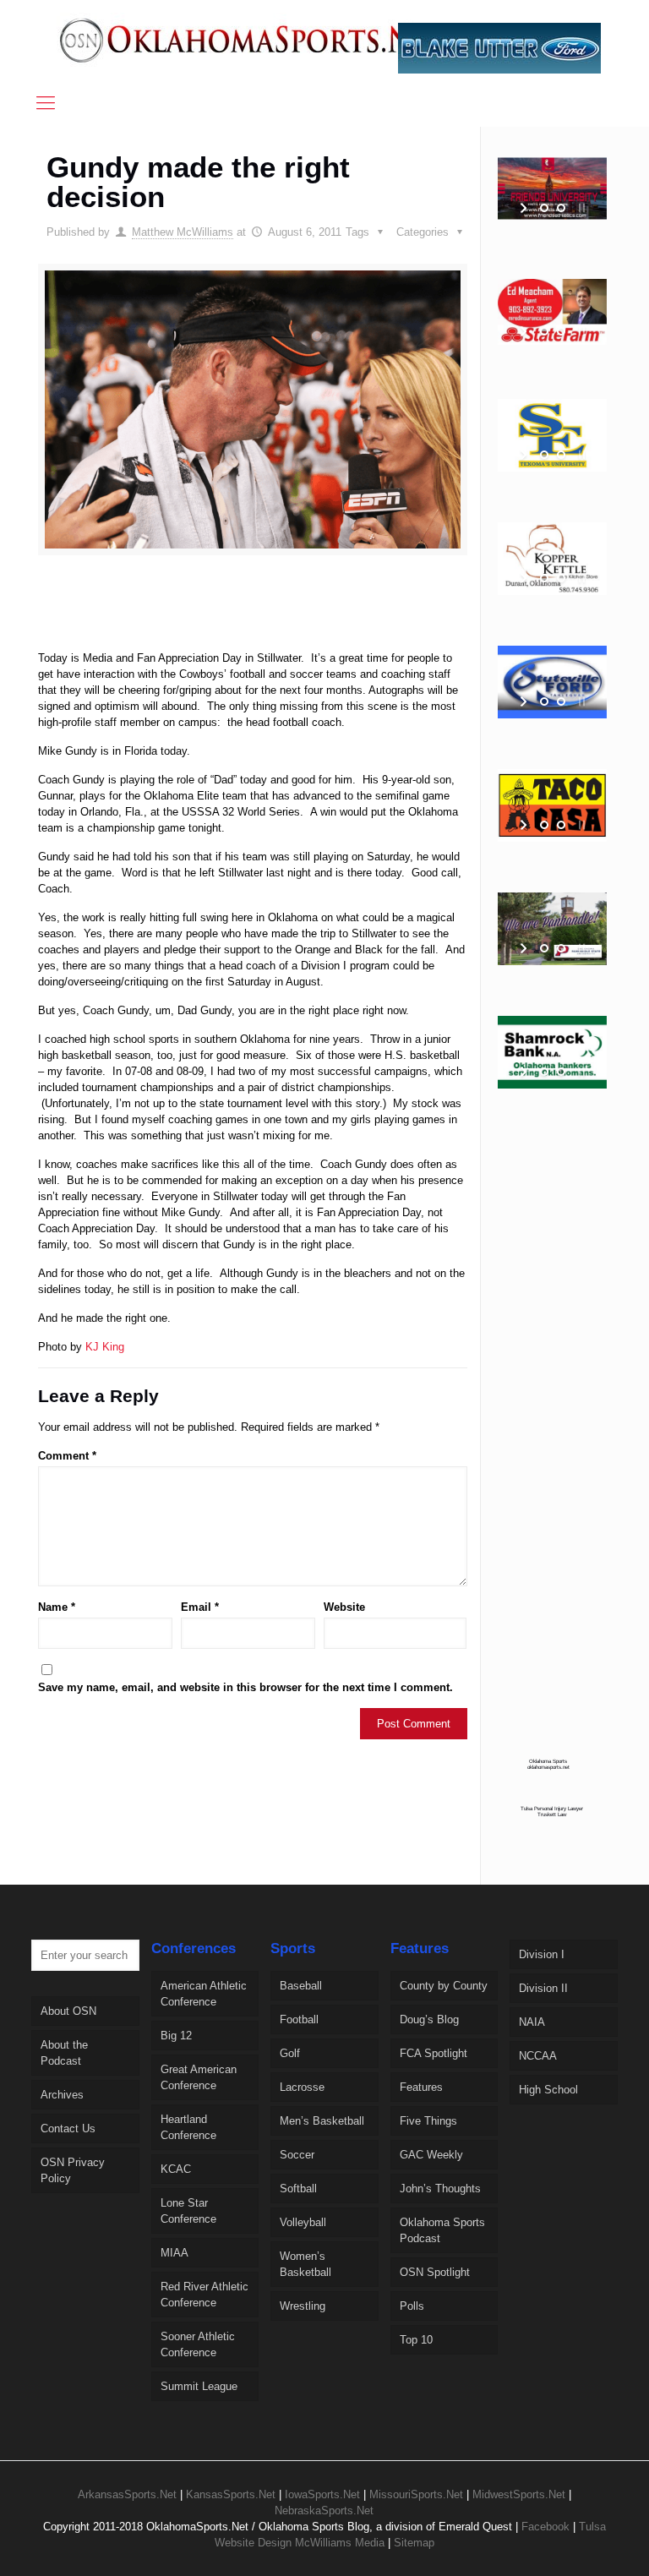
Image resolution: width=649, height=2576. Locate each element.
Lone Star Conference (188, 2211)
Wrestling (303, 2306)
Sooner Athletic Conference (198, 2344)
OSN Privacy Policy (73, 2170)
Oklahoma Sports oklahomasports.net (548, 1764)
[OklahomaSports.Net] (254, 40)
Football (299, 2019)
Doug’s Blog (429, 2019)
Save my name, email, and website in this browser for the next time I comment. (245, 1687)
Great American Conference (199, 2077)
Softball (298, 2189)
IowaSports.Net (322, 2494)
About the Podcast (64, 2053)
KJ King (105, 1347)
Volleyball (303, 2222)
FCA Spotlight (434, 2053)
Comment (67, 1456)
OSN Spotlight (435, 2272)
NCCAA (538, 2056)
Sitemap (414, 2543)
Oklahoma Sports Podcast (442, 2230)
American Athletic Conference (204, 1994)
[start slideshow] (525, 208)
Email (200, 1607)
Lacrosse (302, 2087)
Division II (543, 1988)
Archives (62, 2095)
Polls (412, 2306)
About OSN (68, 2011)
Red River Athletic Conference (205, 2295)
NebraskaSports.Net (324, 2511)
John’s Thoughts (440, 2189)
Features (421, 2087)
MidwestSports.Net (519, 2494)
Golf (290, 2053)
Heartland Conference (188, 2127)
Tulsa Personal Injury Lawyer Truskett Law (552, 1811)
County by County (444, 1986)
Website (344, 1607)
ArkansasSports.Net (127, 2494)
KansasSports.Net (231, 2494)
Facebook (545, 2527)
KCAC (176, 2169)
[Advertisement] (308, 619)
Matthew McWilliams (183, 232)
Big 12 (176, 2036)
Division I (542, 1954)
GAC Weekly (431, 2155)
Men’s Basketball (322, 2121)
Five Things (428, 2121)
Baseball (301, 1986)
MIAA (175, 2253)
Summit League (199, 2386)
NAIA (532, 2022)
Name (57, 1607)
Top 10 (416, 2340)
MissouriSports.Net (416, 2494)
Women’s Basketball (305, 2264)
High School (548, 2090)
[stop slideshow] (580, 208)
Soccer (297, 2155)
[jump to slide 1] (544, 208)
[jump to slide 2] (561, 208)
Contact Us (68, 2128)
